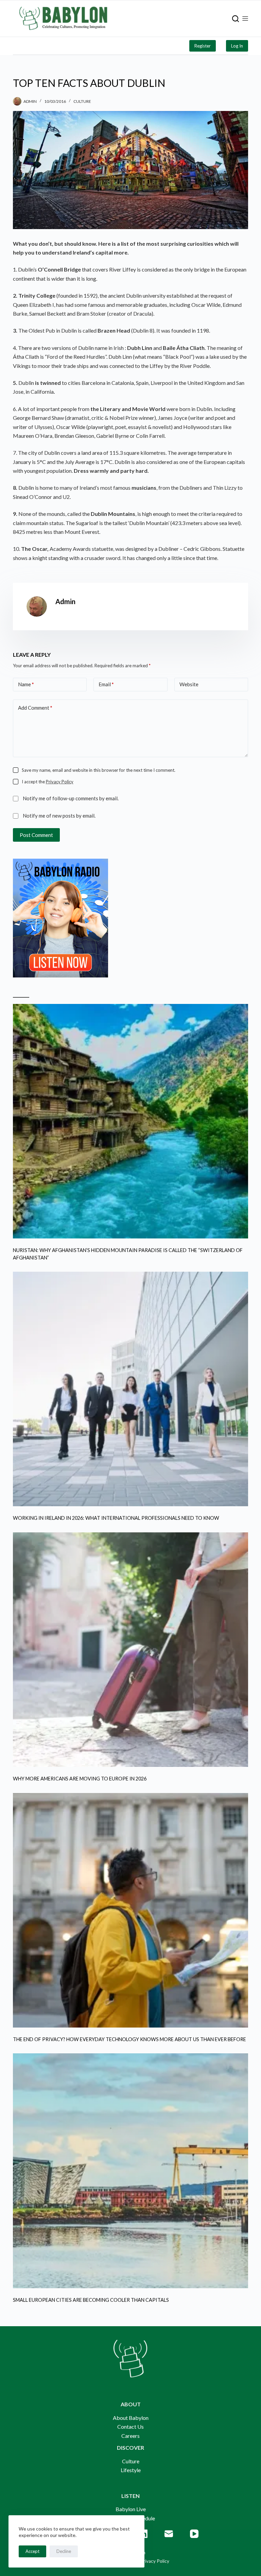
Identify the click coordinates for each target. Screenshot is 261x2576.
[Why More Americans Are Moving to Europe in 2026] (130, 1650)
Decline (64, 2551)
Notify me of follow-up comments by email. (71, 798)
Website (189, 684)
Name (26, 684)
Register (203, 46)
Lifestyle (131, 2470)
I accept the (48, 782)
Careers (130, 2436)
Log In (237, 46)
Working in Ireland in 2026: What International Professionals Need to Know (116, 1518)
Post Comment (36, 835)
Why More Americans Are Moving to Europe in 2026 (80, 1779)
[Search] (236, 19)
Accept (32, 2551)
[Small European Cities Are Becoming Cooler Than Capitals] (130, 2171)
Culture (82, 101)
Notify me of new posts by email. (59, 816)
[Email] (169, 2534)
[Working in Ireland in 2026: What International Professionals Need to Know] (130, 1389)
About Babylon (131, 2418)
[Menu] (245, 18)
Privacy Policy (60, 782)
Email (106, 684)
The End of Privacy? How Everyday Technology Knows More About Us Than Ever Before (129, 2039)
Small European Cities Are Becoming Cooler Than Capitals (91, 2300)
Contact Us (130, 2426)
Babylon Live (131, 2509)
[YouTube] (194, 2534)
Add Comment (35, 708)
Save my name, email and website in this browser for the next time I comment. (99, 770)
